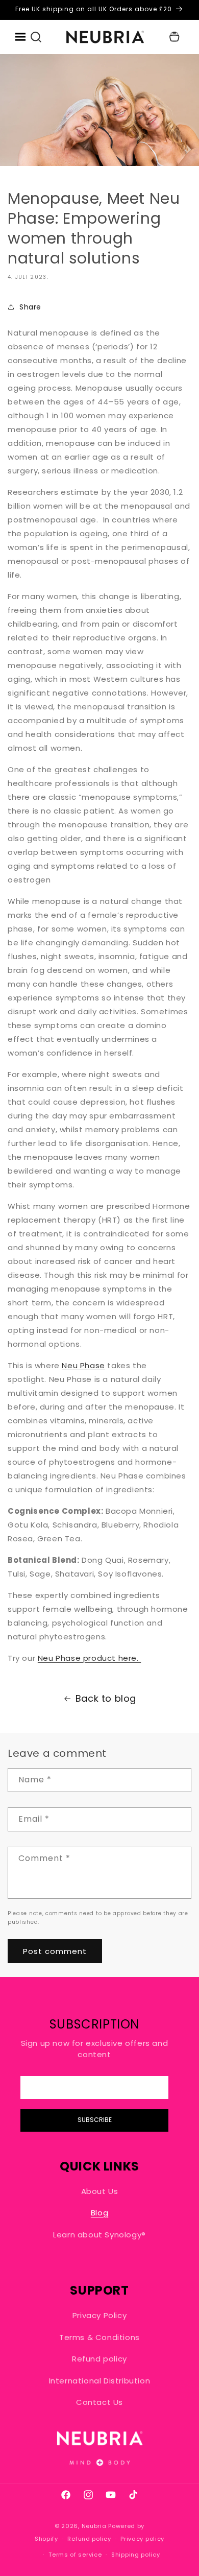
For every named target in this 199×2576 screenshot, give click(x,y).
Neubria (94, 2526)
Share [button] (30, 307)
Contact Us (99, 2402)
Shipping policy (136, 2555)
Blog (99, 2213)
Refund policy (99, 2359)
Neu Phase (83, 1365)
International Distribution (100, 2381)
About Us (100, 2191)
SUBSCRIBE (95, 2120)
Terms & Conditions (99, 2337)
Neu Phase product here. (89, 1658)
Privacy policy (142, 2539)
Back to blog (106, 1698)
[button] (36, 37)
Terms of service (75, 2555)
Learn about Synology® (99, 2235)
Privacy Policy (99, 2315)
